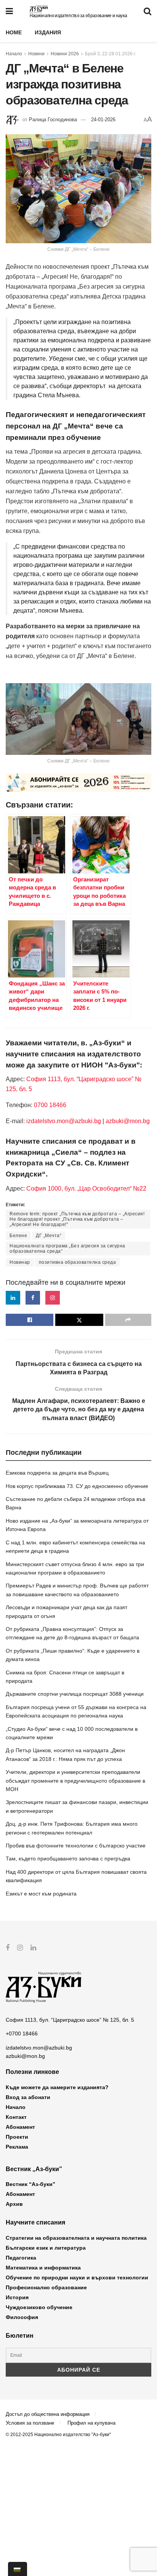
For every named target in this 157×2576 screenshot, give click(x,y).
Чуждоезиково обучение (39, 2307)
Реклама (17, 2147)
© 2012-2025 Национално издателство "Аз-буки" (58, 2435)
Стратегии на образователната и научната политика (76, 2238)
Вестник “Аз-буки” (30, 2184)
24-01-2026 (103, 120)
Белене (18, 1236)
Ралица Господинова (53, 120)
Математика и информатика (43, 2268)
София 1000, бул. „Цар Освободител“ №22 (86, 1188)
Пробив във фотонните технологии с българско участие (76, 1846)
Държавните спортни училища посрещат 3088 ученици (75, 1694)
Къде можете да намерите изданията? (57, 2087)
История (17, 2297)
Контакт (16, 2117)
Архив (14, 2204)
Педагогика (21, 2258)
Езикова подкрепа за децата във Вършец (57, 1473)
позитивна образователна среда (78, 1262)
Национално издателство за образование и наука (78, 16)
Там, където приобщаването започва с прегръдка (68, 1859)
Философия (22, 2317)
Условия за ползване (30, 2423)
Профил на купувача (91, 2423)
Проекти (17, 2137)
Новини (36, 54)
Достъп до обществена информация (48, 2414)
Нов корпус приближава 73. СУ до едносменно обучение (77, 1486)
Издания (48, 32)
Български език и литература (46, 2248)
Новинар (20, 1262)
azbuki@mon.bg (128, 1121)
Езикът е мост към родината (41, 1894)
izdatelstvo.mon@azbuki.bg (64, 1121)
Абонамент (20, 2127)
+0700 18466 (22, 2034)
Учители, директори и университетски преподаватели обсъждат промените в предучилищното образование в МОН (75, 1781)
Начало (14, 54)
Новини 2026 (65, 54)
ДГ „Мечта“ (49, 1236)
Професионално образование (46, 2287)
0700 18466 (50, 1105)
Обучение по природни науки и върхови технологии (77, 2277)
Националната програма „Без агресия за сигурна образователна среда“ (67, 1249)
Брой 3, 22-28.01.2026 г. (111, 54)
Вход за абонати (28, 2097)
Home (14, 32)
